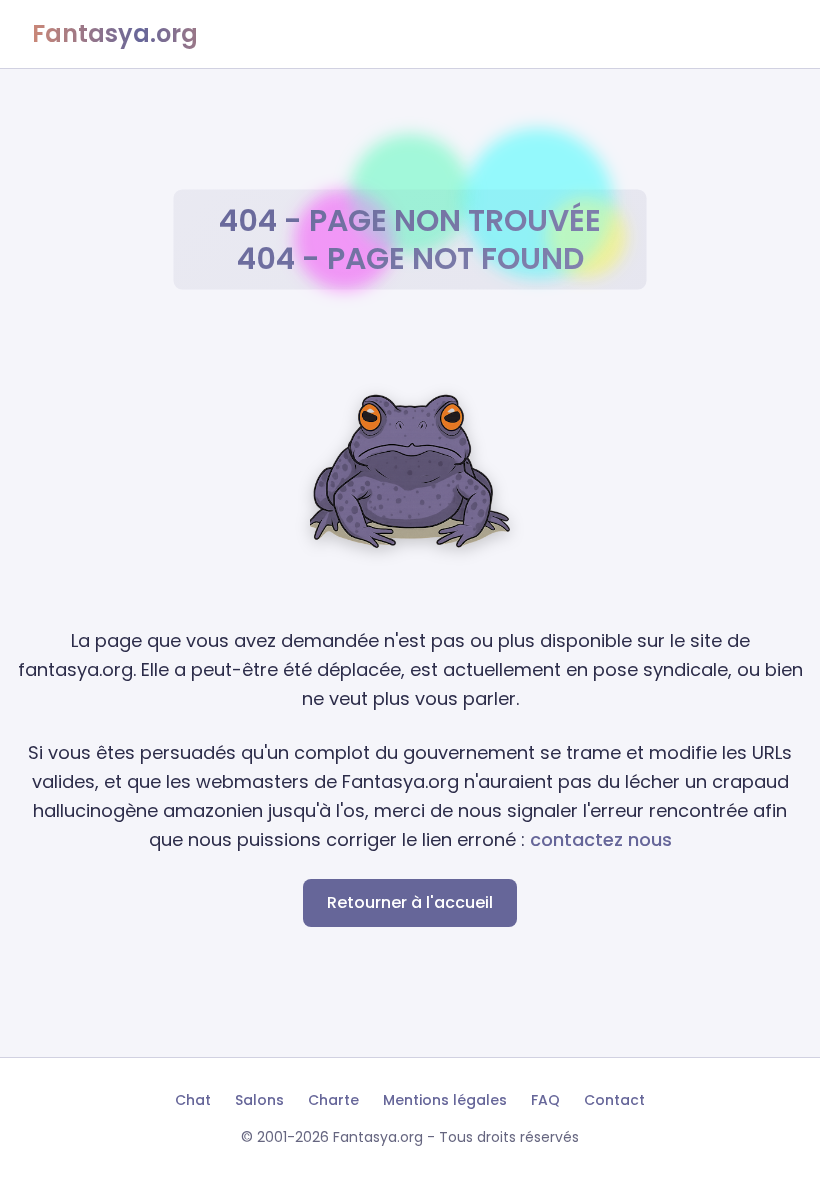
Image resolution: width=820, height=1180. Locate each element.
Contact (614, 1100)
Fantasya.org (115, 33)
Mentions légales (445, 1100)
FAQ (545, 1100)
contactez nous (601, 839)
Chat (193, 1100)
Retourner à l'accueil (410, 902)
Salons (259, 1100)
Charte (333, 1100)
